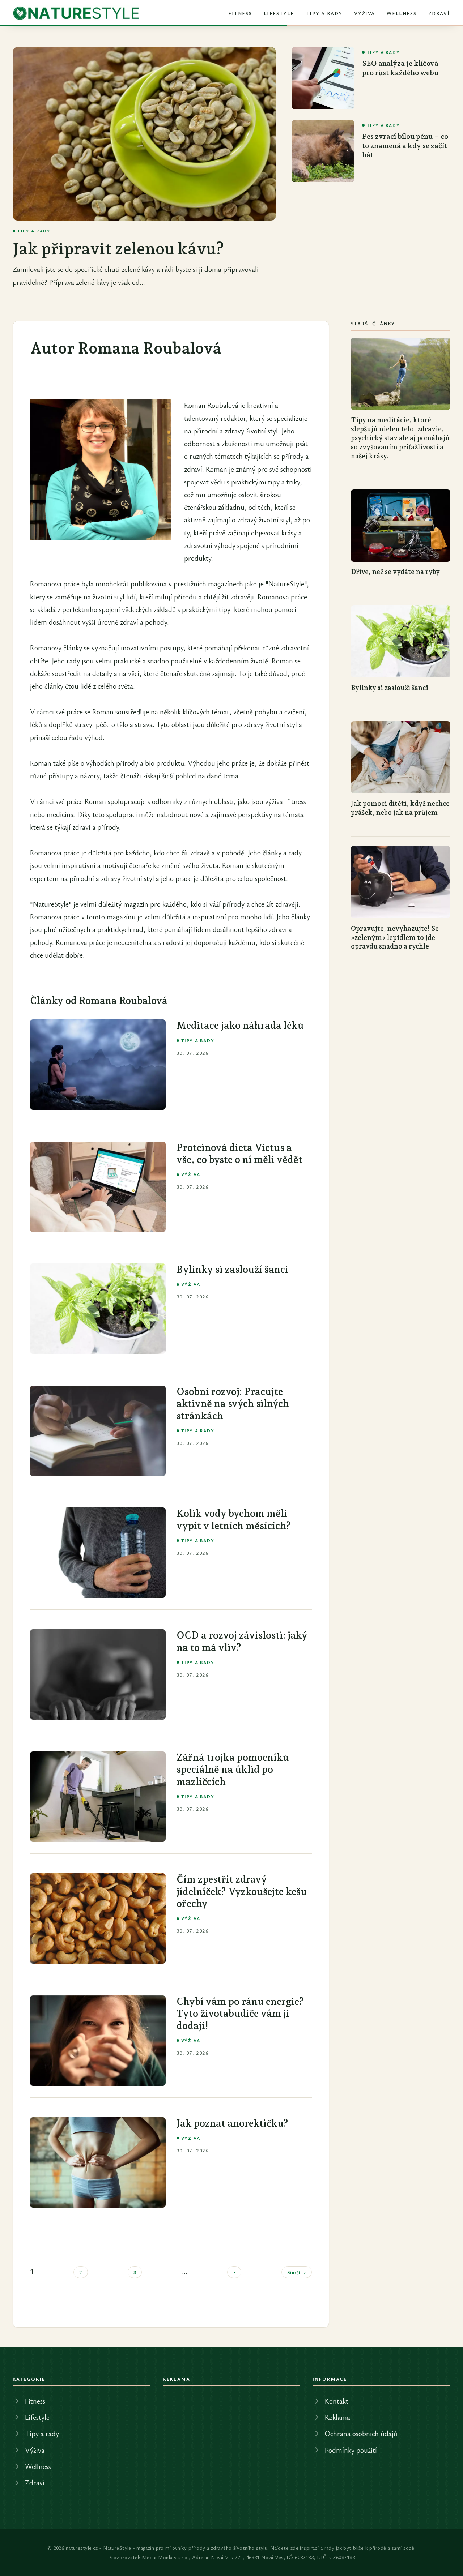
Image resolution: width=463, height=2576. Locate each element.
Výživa (365, 13)
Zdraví (439, 13)
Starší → (297, 2272)
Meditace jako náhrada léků (240, 1025)
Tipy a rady (324, 13)
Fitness (240, 13)
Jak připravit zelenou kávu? (118, 249)
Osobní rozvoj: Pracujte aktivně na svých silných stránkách (233, 1404)
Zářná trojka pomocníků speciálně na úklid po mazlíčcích (233, 1770)
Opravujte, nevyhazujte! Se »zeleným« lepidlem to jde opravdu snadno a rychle (395, 937)
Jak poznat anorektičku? (232, 2123)
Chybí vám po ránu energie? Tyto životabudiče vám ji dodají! (240, 2014)
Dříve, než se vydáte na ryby (395, 572)
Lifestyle (279, 13)
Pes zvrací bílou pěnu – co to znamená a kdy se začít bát (405, 146)
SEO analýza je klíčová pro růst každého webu (400, 68)
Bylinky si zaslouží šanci (232, 1269)
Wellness (402, 13)
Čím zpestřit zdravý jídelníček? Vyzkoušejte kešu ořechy (242, 1891)
